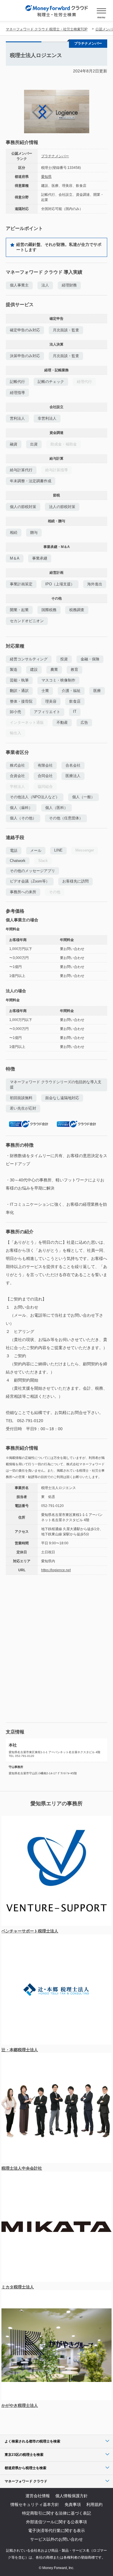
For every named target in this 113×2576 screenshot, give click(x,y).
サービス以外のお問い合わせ (57, 2539)
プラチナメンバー (55, 156)
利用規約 (94, 2504)
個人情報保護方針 (72, 2496)
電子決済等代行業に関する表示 (57, 2531)
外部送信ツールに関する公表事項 (57, 2522)
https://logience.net (56, 1570)
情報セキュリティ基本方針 (35, 2504)
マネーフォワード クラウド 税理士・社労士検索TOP (47, 29)
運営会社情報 (38, 2496)
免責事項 (73, 2504)
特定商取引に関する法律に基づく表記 (57, 2513)
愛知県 (46, 177)
